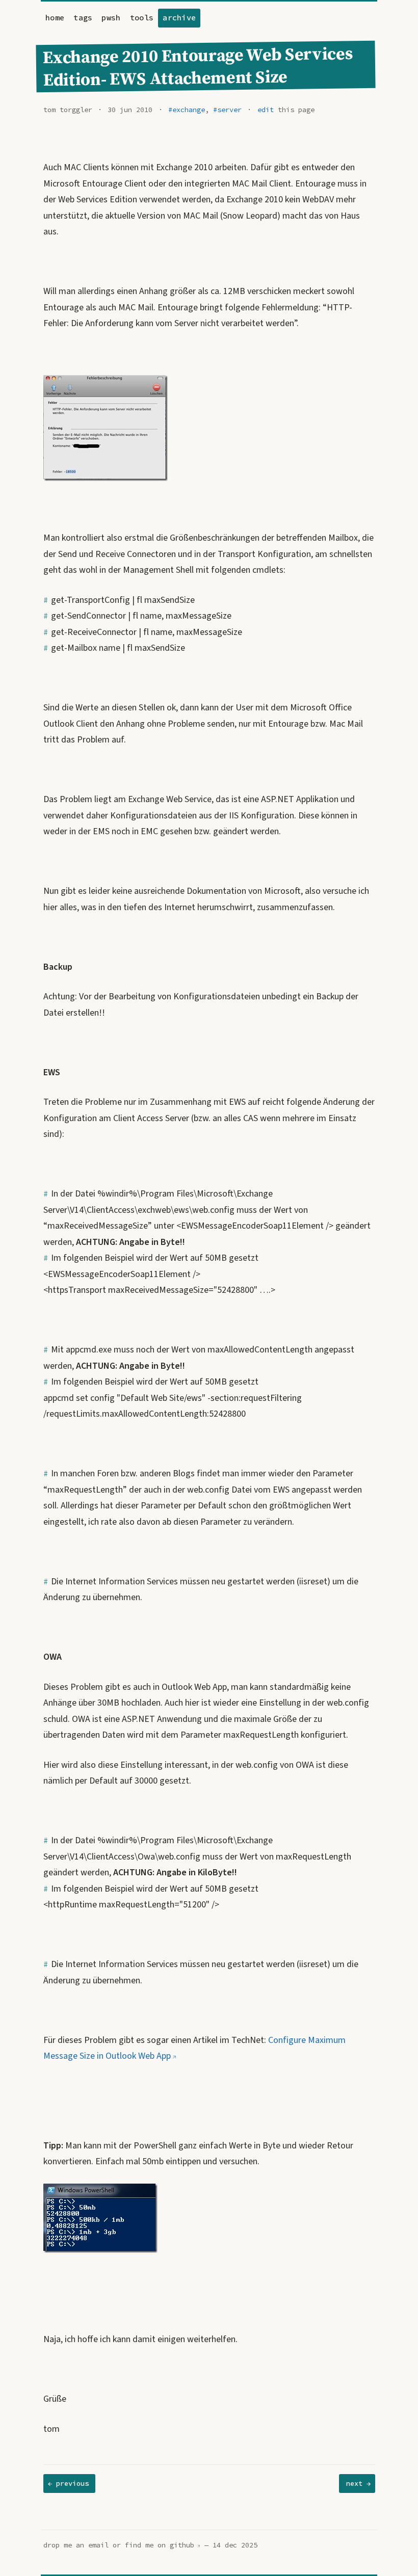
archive (179, 18)
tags (83, 18)
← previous (68, 2484)
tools (142, 18)
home (55, 18)
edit (266, 110)
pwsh (111, 18)
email (98, 2545)
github (182, 2545)
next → (358, 2484)
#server (227, 110)
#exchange (187, 110)
